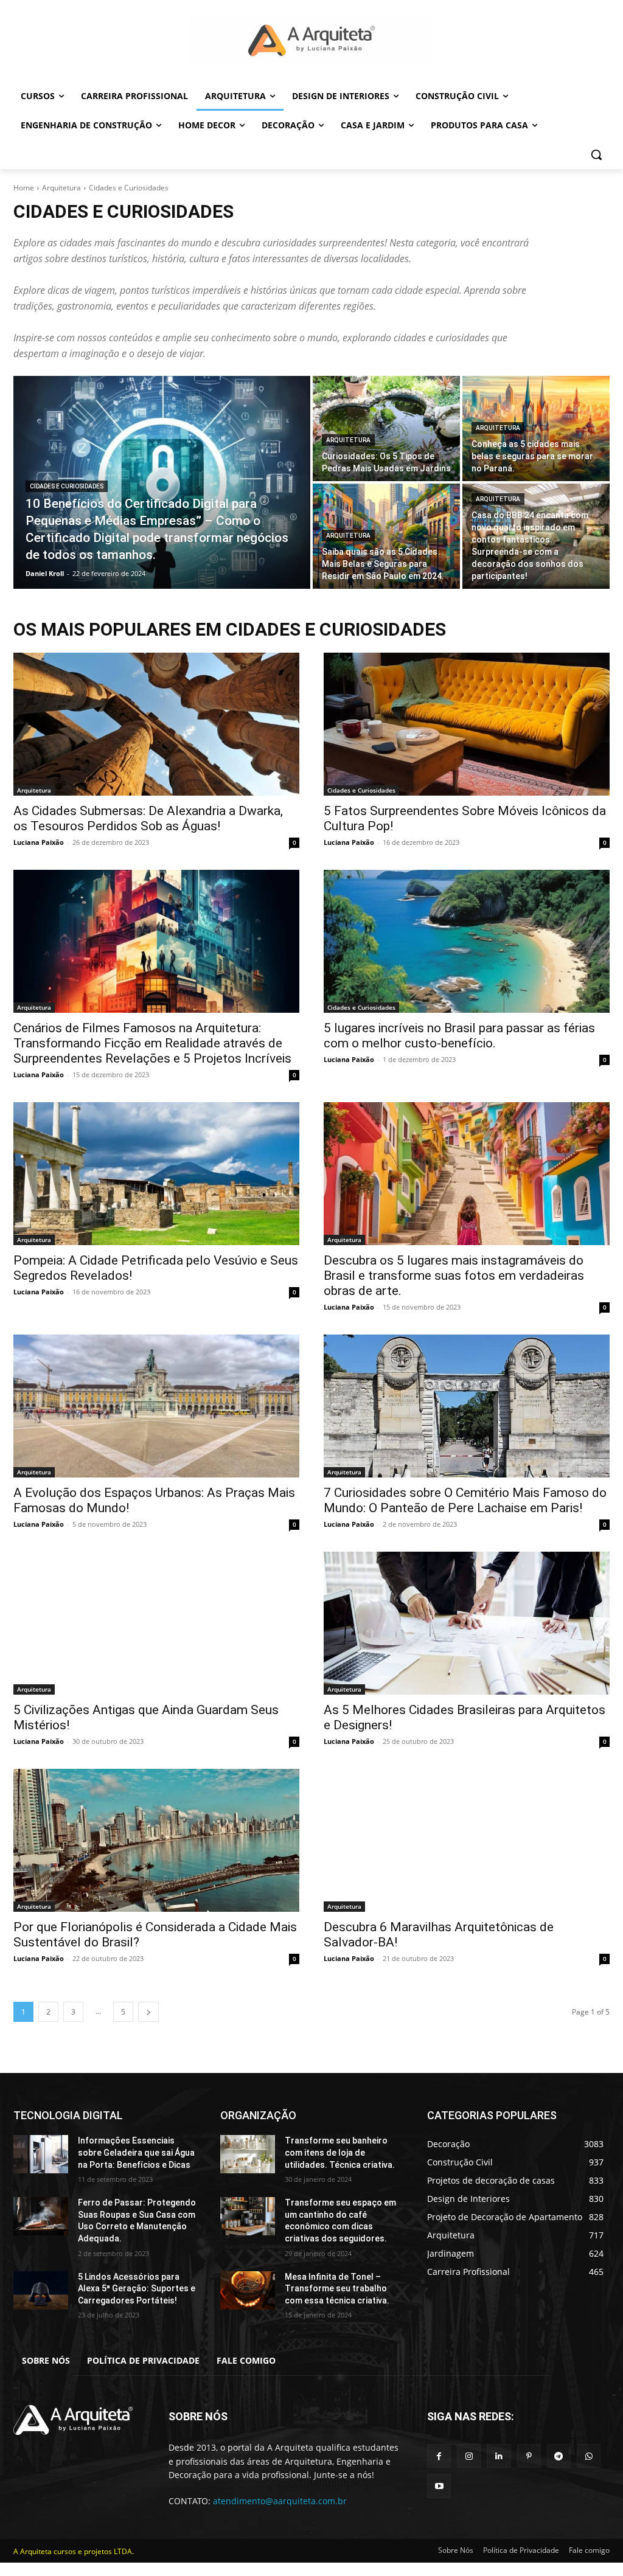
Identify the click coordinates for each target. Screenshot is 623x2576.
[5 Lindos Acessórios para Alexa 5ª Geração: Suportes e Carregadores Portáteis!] (41, 2290)
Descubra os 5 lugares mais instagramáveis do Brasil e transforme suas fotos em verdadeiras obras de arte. (454, 1276)
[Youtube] (439, 2486)
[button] (596, 154)
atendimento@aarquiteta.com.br (280, 2501)
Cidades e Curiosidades (67, 486)
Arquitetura (61, 188)
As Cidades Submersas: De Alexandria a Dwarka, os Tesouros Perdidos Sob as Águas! (148, 818)
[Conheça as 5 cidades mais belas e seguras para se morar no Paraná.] (536, 429)
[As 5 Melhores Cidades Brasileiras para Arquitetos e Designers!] (467, 1623)
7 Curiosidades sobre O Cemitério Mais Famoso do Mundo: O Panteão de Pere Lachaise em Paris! (465, 1500)
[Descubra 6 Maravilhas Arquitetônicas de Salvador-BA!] (467, 1840)
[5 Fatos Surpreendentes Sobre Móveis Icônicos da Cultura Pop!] (467, 724)
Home (24, 188)
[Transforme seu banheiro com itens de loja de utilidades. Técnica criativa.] (248, 2154)
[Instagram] (469, 2456)
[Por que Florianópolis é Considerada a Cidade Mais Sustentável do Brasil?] (156, 1840)
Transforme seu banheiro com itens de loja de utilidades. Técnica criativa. (340, 2152)
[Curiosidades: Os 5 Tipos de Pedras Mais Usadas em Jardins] (386, 429)
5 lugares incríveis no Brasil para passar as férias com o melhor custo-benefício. (459, 1036)
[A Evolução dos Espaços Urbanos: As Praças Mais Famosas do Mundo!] (156, 1406)
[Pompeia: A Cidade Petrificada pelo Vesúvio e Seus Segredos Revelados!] (156, 1174)
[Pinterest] (529, 2456)
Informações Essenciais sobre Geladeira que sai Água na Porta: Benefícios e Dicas (136, 2152)
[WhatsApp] (589, 2456)
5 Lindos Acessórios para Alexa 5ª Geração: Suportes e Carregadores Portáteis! (137, 2289)
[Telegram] (559, 2456)
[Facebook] (439, 2456)
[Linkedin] (499, 2456)
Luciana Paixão (39, 842)
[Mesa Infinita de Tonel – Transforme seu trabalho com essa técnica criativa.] (248, 2290)
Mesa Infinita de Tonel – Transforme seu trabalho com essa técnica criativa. (337, 2289)
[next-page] (148, 2012)
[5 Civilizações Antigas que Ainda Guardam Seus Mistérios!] (156, 1623)
